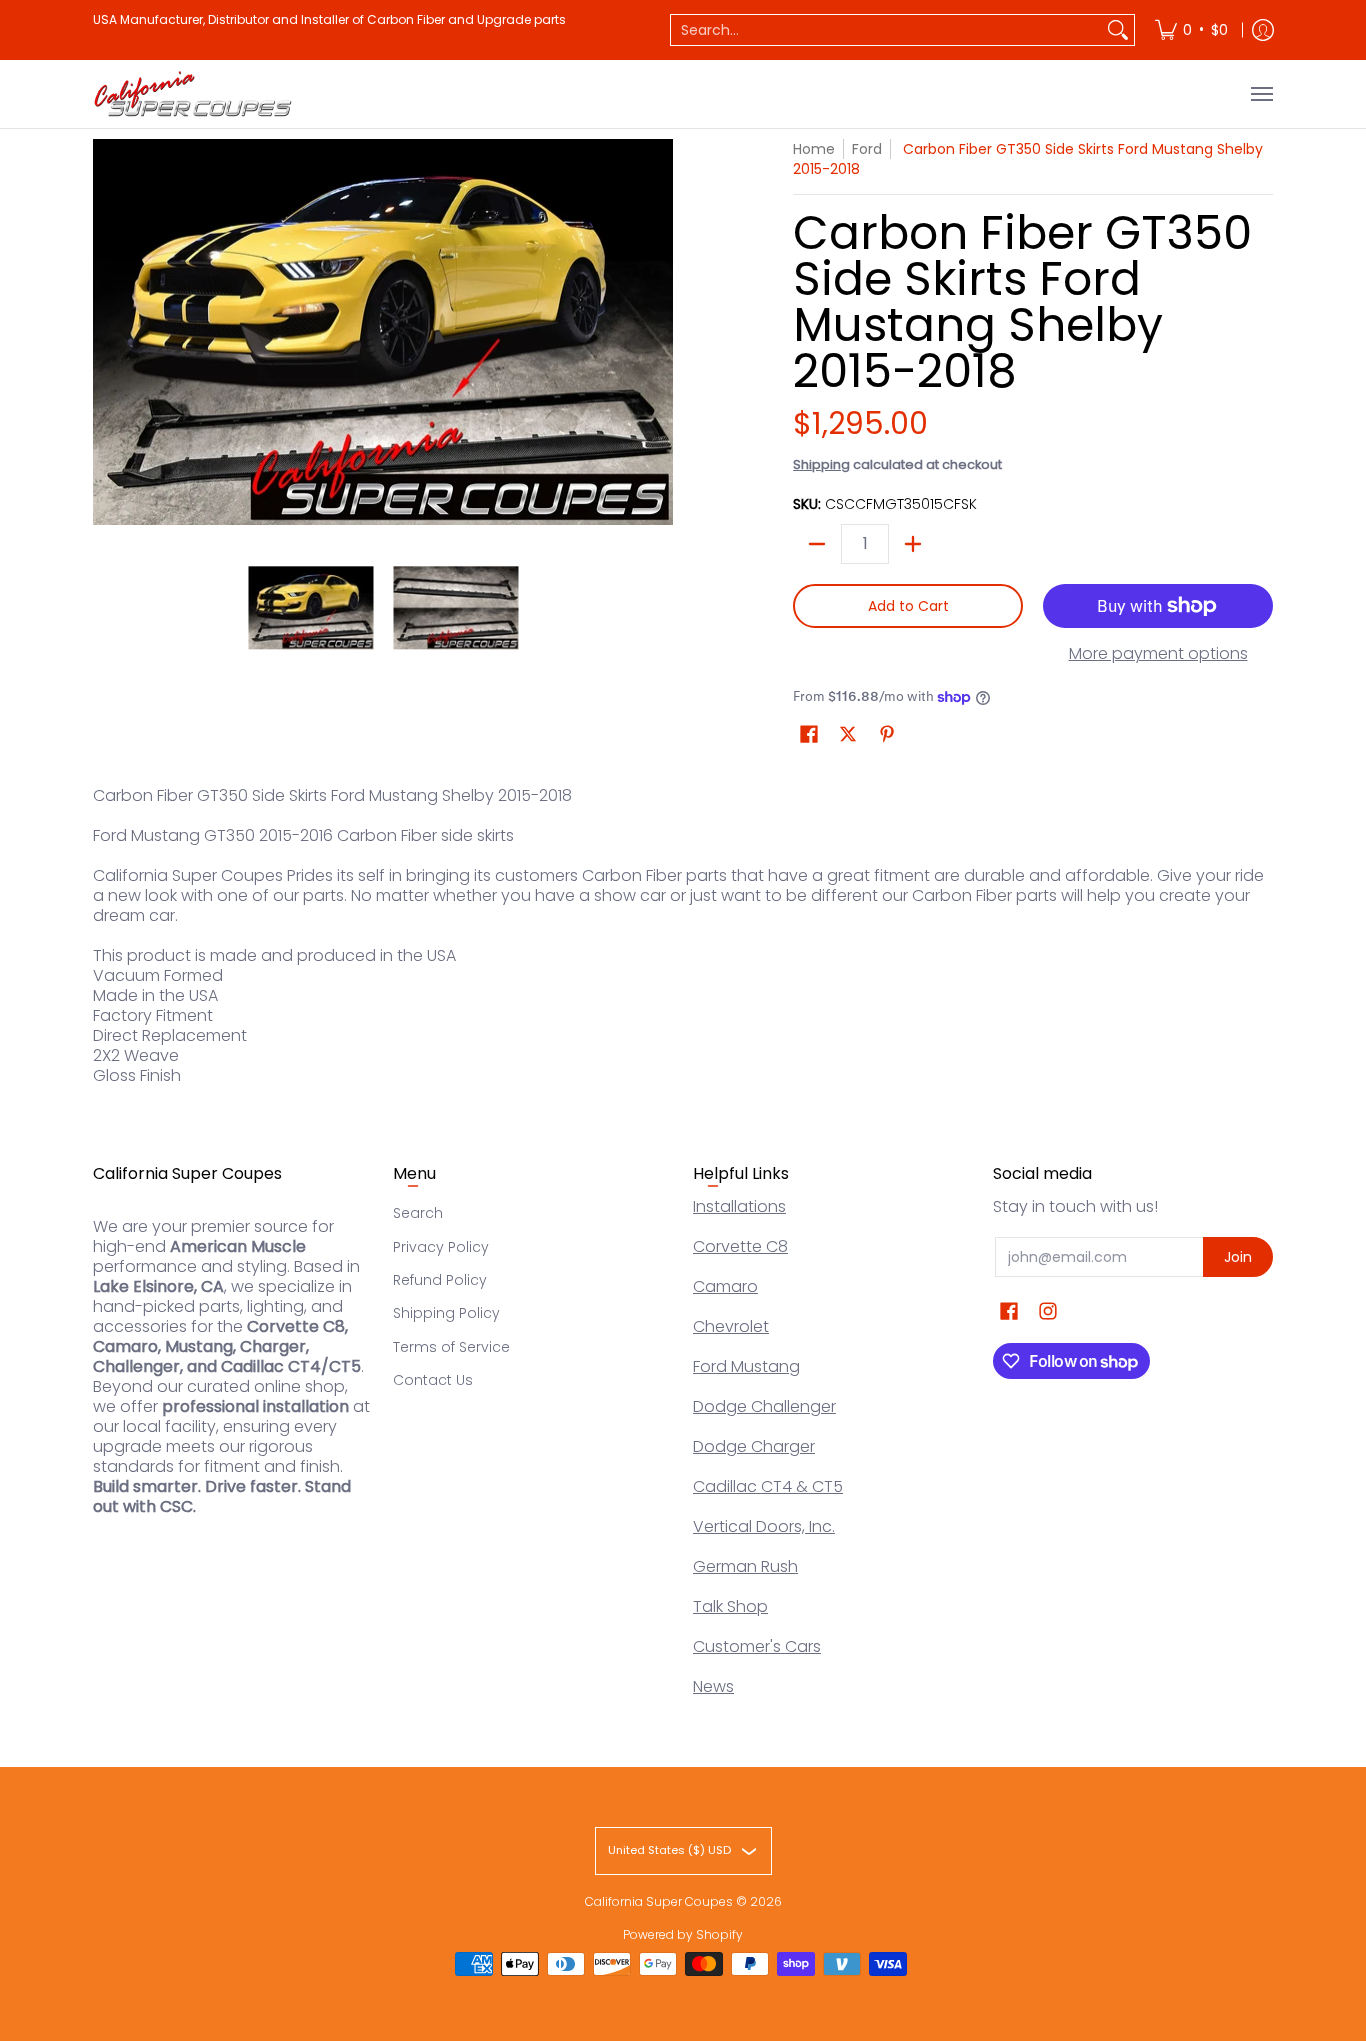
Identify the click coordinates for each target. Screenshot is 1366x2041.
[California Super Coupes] (193, 94)
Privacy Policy (441, 1247)
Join (1238, 1257)
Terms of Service (451, 1347)
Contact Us (433, 1380)
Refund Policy (440, 1280)
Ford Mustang (746, 1366)
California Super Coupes (659, 1901)
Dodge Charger (754, 1446)
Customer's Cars (757, 1646)
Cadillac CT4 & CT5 (768, 1486)
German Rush (745, 1566)
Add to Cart (908, 606)
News (713, 1686)
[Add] (913, 544)
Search (418, 1213)
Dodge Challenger (764, 1406)
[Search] (1118, 30)
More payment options (1158, 654)
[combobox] (886, 30)
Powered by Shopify (683, 1934)
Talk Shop (730, 1606)
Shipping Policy (446, 1313)
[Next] (659, 332)
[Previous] (107, 332)
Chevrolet (731, 1326)
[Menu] (1261, 94)
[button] (809, 734)
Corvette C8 (740, 1246)
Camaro (725, 1286)
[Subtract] (817, 544)
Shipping (821, 464)
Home (814, 149)
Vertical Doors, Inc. (764, 1526)
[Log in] (1263, 30)
